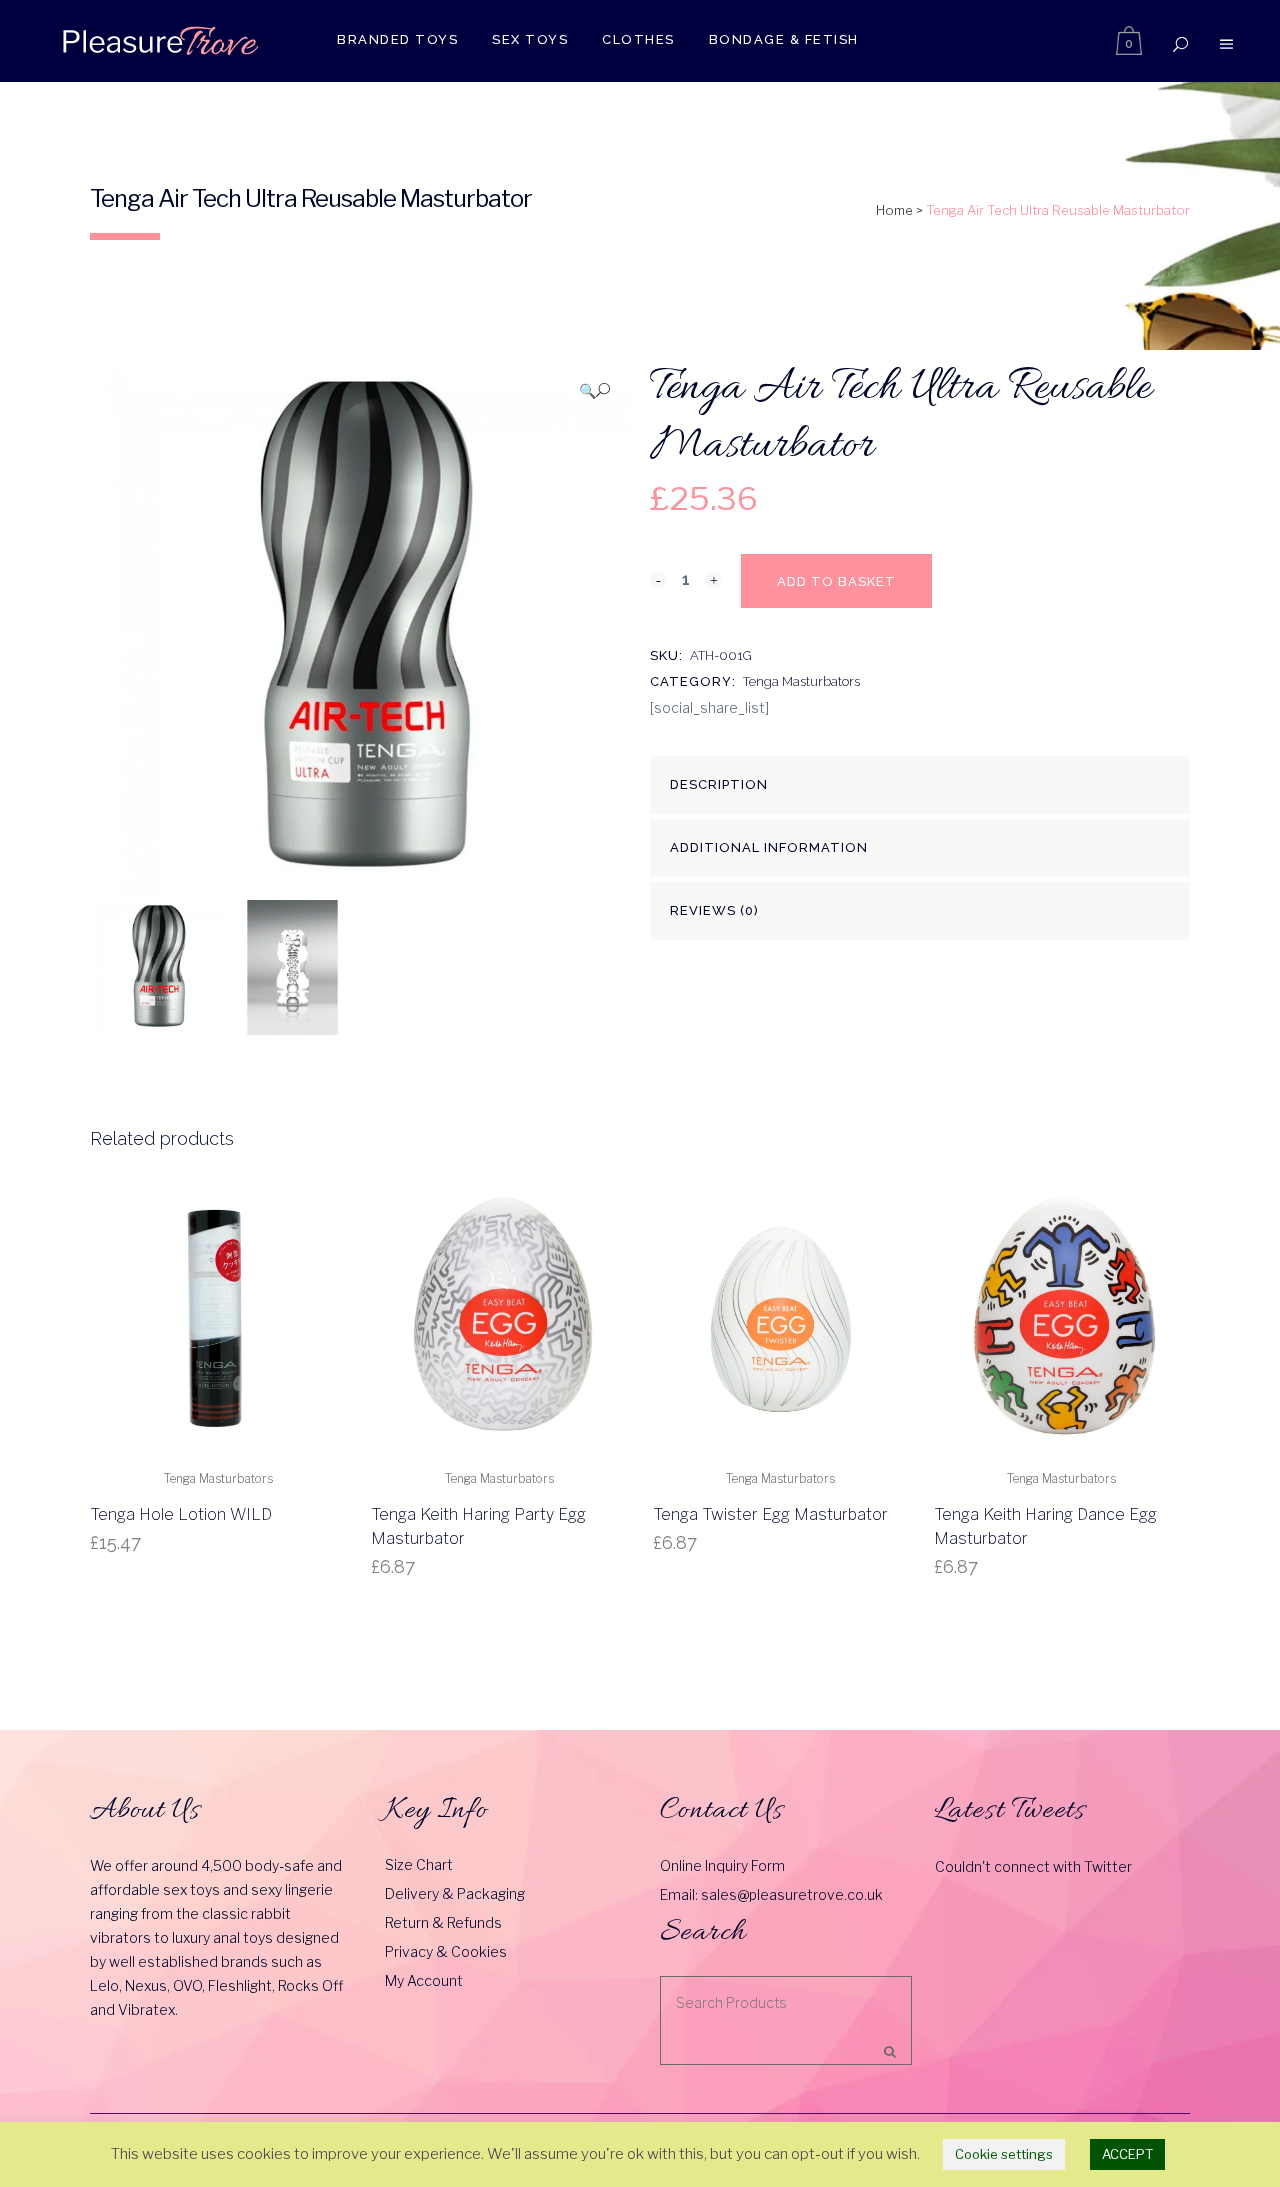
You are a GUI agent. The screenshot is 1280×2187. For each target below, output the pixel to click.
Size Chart (419, 1864)
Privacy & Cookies (446, 1951)
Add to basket (836, 581)
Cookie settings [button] (1004, 2154)
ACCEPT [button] (1127, 2154)
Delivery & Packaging (455, 1893)
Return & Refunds (443, 1922)
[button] (594, 390)
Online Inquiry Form (722, 1865)
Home (894, 210)
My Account (424, 1980)
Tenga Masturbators (801, 681)
